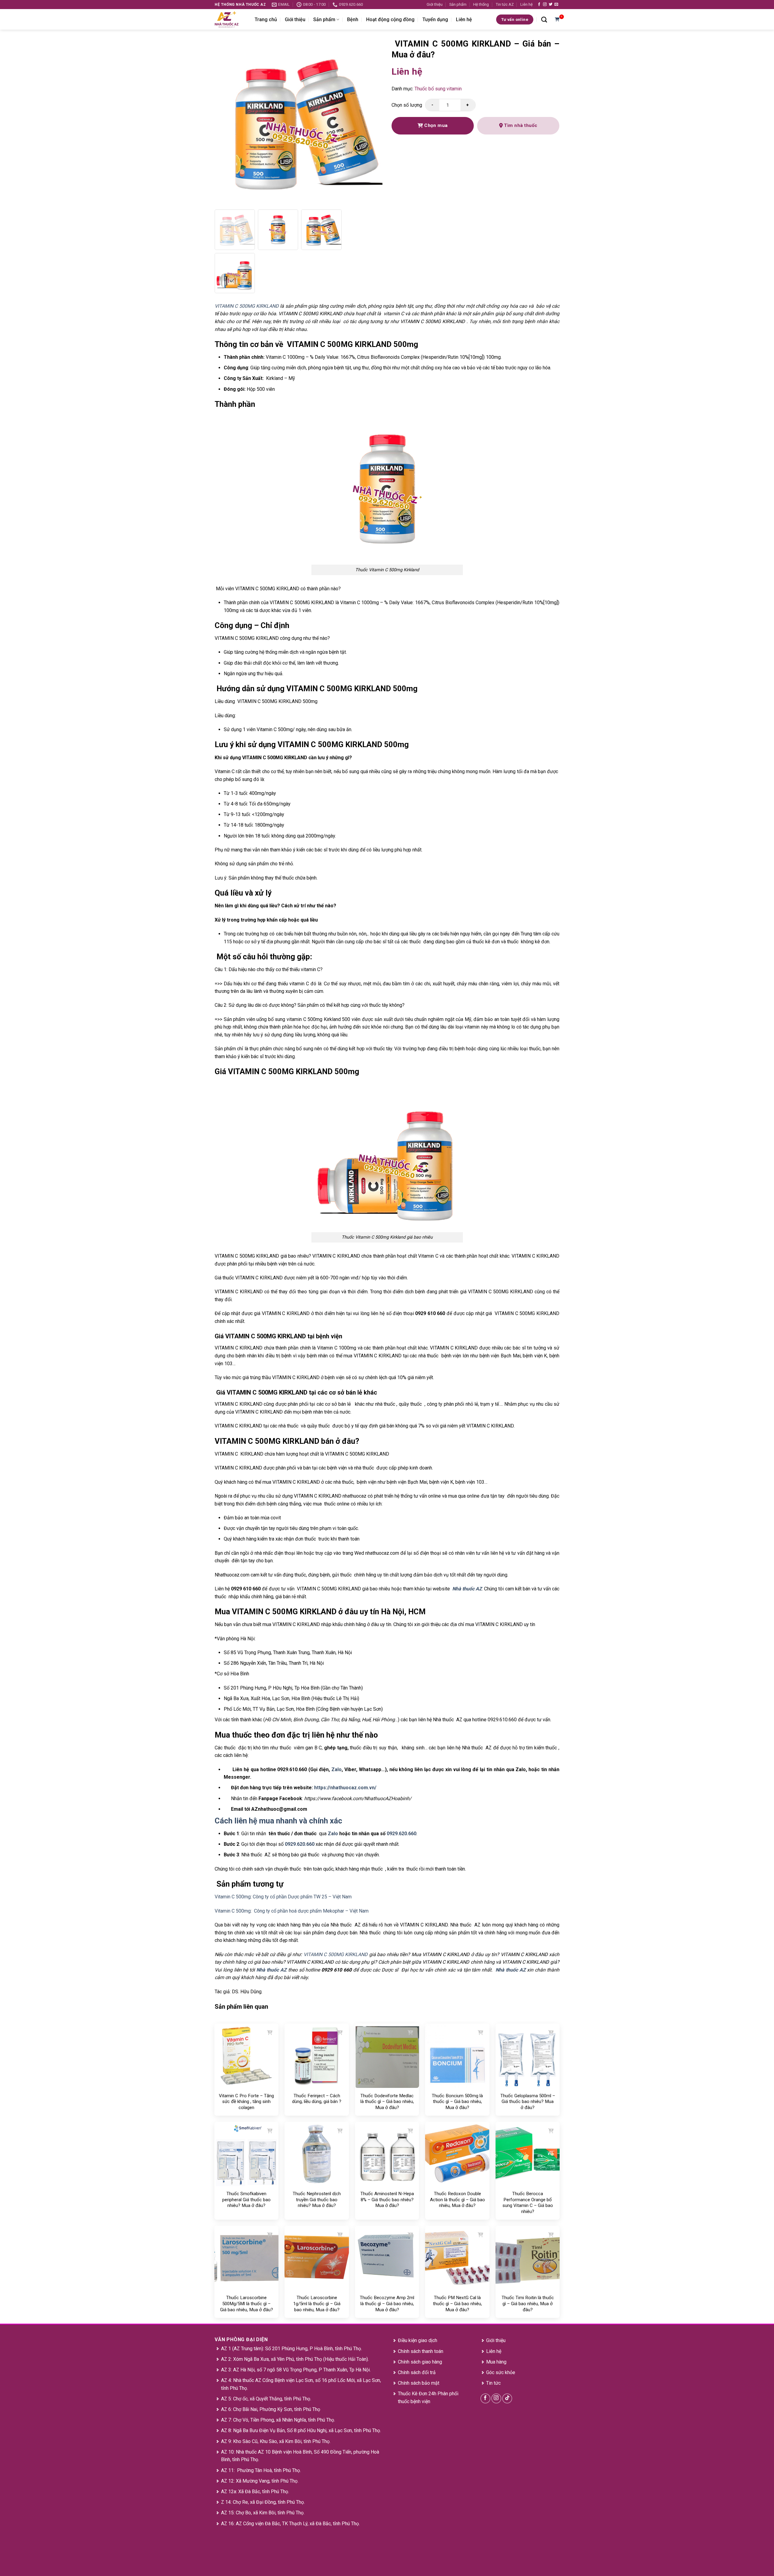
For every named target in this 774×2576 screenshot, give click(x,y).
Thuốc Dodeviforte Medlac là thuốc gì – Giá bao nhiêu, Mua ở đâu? (387, 2102)
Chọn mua (435, 125)
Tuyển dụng (435, 19)
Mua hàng (496, 2362)
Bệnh (353, 19)
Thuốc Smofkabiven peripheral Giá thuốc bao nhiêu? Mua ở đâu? (246, 2200)
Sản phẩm (458, 4)
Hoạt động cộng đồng (390, 19)
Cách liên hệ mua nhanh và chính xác (279, 1821)
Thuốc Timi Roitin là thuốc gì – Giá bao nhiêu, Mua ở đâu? (528, 2304)
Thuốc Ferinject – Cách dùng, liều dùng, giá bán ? (317, 2099)
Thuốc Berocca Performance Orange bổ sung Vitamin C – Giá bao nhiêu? (528, 2203)
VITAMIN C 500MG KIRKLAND (336, 1954)
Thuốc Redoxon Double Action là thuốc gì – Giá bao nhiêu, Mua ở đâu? (457, 2200)
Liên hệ (527, 4)
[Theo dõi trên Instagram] (545, 5)
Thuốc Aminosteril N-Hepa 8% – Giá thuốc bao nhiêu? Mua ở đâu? (387, 2200)
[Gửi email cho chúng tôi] (556, 5)
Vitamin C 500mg (233, 1897)
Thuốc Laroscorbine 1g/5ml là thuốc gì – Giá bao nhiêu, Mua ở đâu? (317, 2304)
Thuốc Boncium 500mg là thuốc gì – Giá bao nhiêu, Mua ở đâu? (457, 2102)
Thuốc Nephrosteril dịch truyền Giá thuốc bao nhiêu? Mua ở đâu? (317, 2200)
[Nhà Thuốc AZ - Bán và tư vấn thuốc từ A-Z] (230, 19)
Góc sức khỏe (501, 2372)
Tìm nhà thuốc (520, 125)
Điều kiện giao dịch (418, 2340)
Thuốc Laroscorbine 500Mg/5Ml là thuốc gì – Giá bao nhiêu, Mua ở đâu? (247, 2304)
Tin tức (493, 2383)
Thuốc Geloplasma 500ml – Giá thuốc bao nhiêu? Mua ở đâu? (528, 2102)
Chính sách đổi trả (417, 2372)
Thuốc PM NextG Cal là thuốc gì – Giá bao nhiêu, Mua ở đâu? (457, 2304)
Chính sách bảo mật (419, 2383)
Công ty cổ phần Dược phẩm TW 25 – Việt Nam (302, 1897)
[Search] (544, 19)
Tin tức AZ (505, 4)
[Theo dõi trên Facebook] (539, 5)
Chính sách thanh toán (421, 2351)
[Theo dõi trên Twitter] (551, 5)
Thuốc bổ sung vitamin (438, 89)
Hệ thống (481, 4)
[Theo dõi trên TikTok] (507, 2398)
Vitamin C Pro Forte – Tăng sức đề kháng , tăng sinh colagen (246, 2102)
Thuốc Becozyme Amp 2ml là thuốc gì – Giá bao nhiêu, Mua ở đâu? (387, 2304)
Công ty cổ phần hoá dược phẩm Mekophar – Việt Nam (311, 1911)
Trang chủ (266, 19)
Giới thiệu (435, 4)
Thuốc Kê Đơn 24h (417, 2394)
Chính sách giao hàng (420, 2362)
